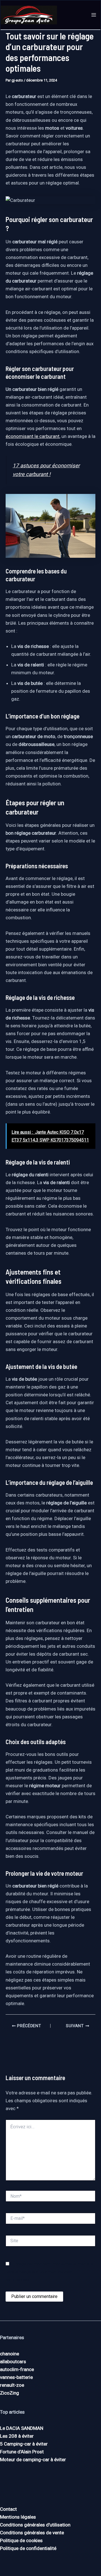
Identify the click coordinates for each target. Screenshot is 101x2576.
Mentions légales (18, 2517)
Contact (8, 2509)
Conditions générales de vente (32, 2533)
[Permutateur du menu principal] (94, 15)
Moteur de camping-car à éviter (33, 2460)
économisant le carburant (33, 436)
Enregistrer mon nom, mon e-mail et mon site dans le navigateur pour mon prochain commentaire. (50, 2272)
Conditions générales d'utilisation (35, 2525)
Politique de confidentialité (28, 2548)
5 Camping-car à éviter (24, 2444)
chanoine (10, 2354)
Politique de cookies (21, 2540)
